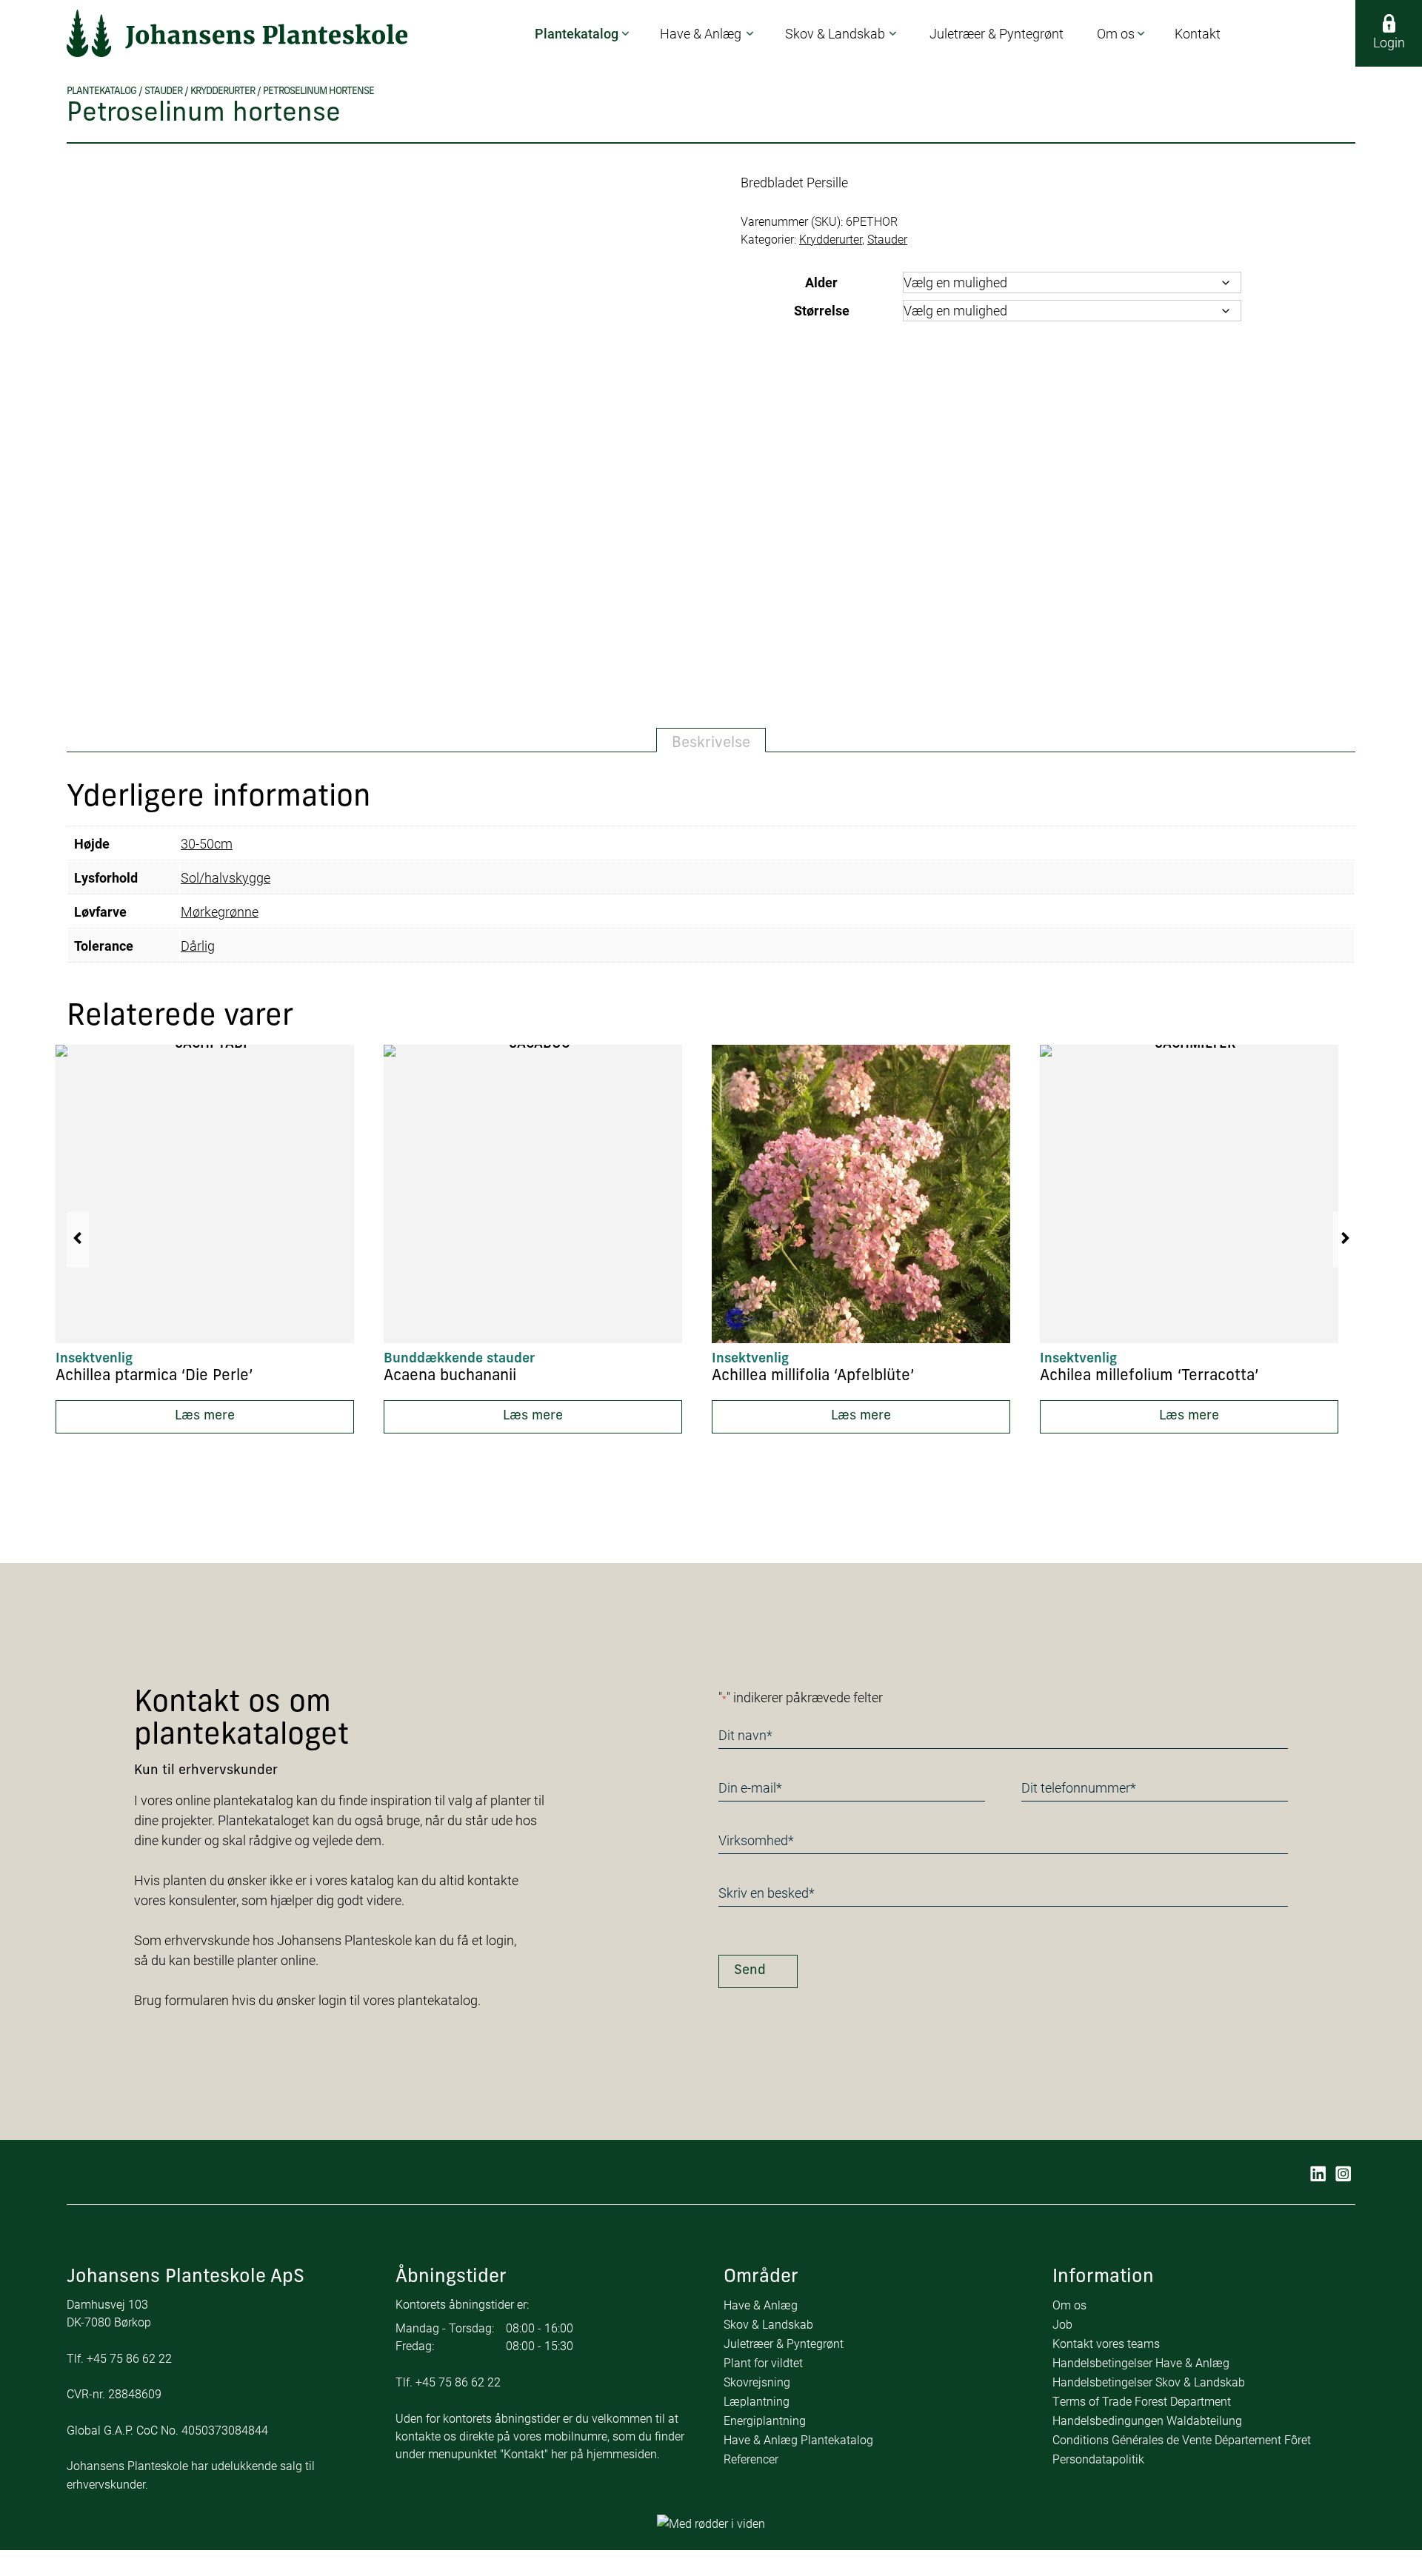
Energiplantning (765, 2420)
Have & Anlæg (761, 2305)
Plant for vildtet (763, 2362)
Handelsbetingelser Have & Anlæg (1141, 2362)
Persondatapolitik (1098, 2459)
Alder (821, 282)
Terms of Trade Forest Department (1142, 2401)
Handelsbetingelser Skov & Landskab (1149, 2382)
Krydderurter (223, 91)
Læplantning (757, 2401)
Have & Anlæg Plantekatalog (798, 2439)
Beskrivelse (711, 743)
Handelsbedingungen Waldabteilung (1147, 2420)
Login (1389, 42)
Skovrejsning (757, 2382)
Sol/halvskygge (226, 877)
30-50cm (207, 843)
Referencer (751, 2459)
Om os (1069, 2305)
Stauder (163, 91)
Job (1062, 2324)
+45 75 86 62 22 (129, 2358)
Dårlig (198, 946)
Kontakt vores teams (1106, 2343)
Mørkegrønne (220, 911)
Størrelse (822, 310)
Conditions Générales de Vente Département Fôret (1182, 2439)
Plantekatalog (101, 91)
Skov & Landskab (768, 2324)
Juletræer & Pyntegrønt (784, 2343)
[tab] (711, 740)
